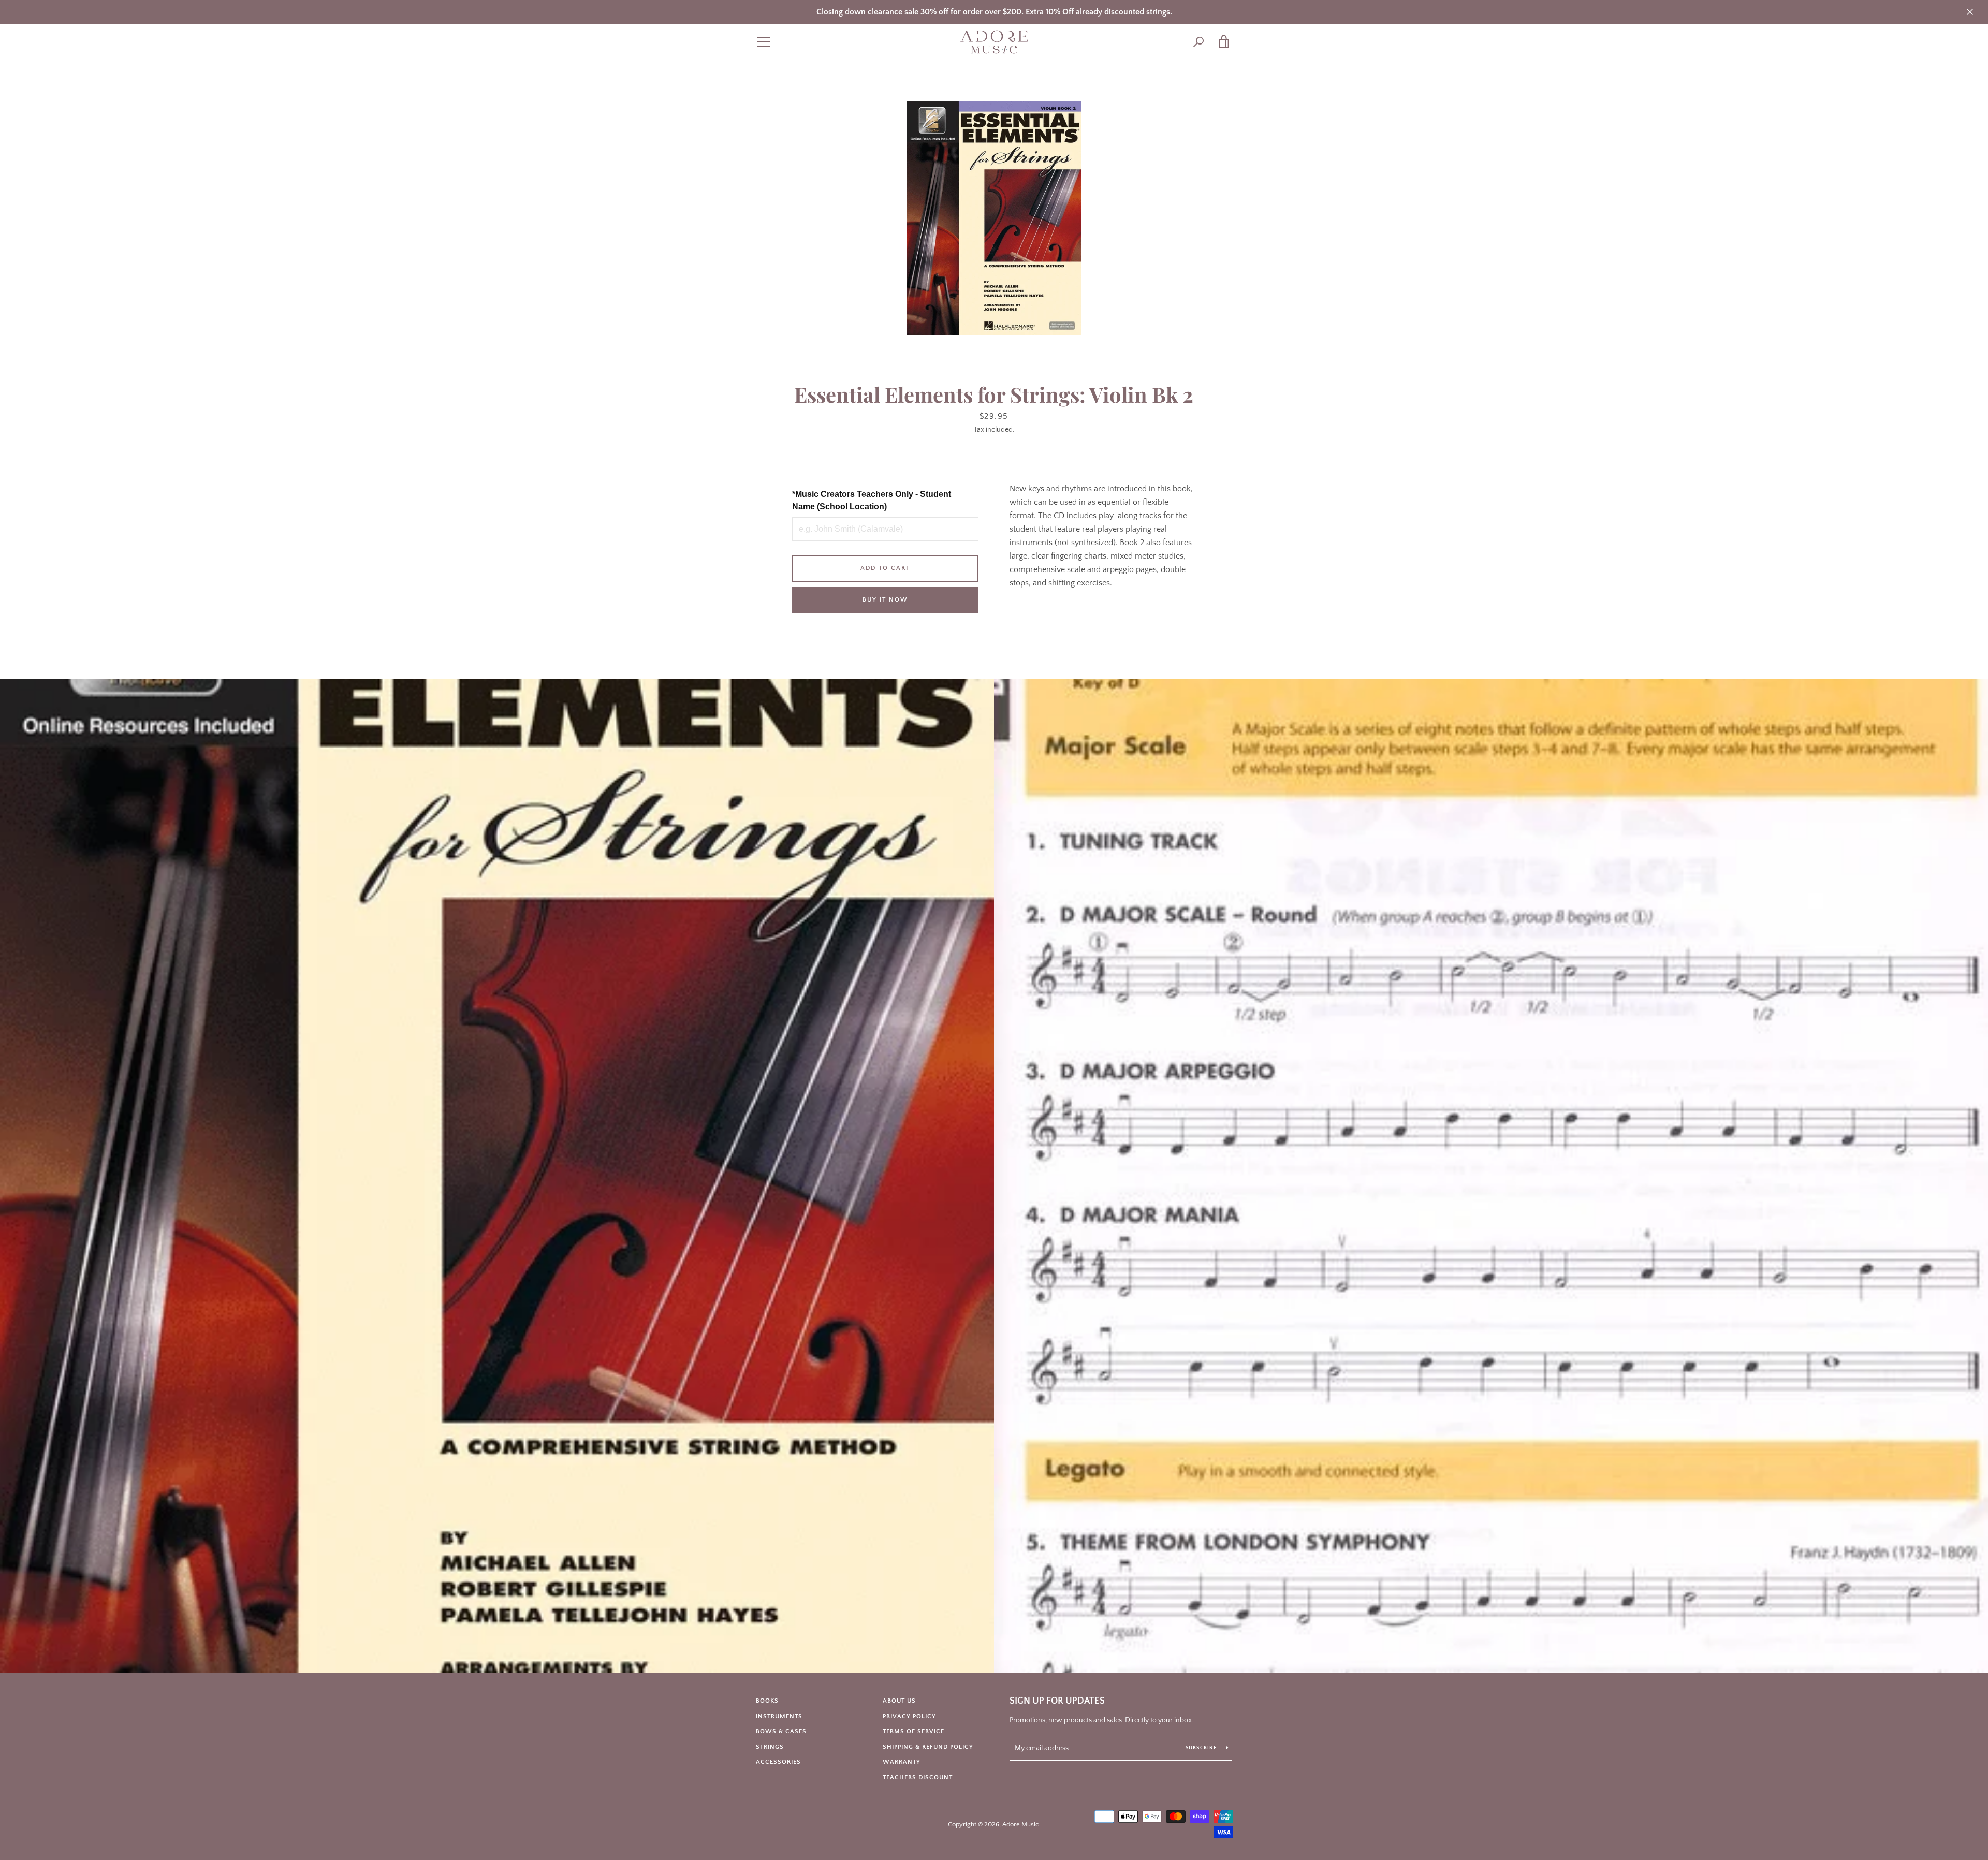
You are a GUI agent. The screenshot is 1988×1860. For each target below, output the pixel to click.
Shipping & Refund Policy (928, 1747)
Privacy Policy (909, 1716)
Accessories (778, 1762)
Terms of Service (913, 1731)
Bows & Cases (781, 1731)
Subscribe (1202, 1748)
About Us (899, 1701)
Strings (770, 1747)
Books (767, 1701)
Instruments (779, 1716)
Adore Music (1021, 1824)
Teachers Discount (918, 1777)
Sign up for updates (1057, 1701)
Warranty (902, 1762)
